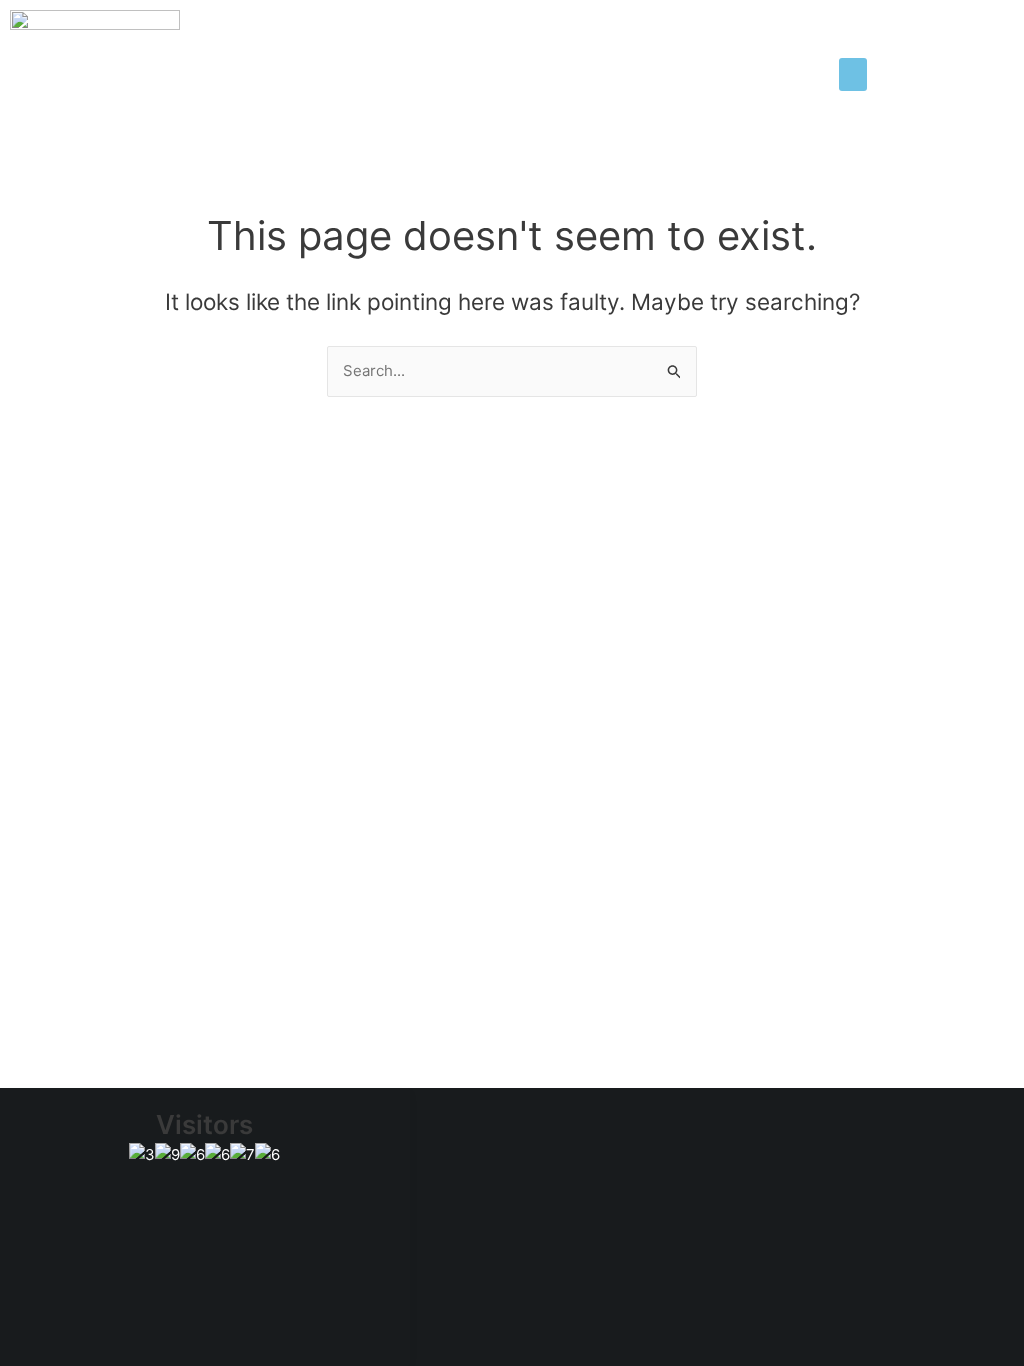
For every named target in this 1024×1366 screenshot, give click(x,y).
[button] (853, 74)
